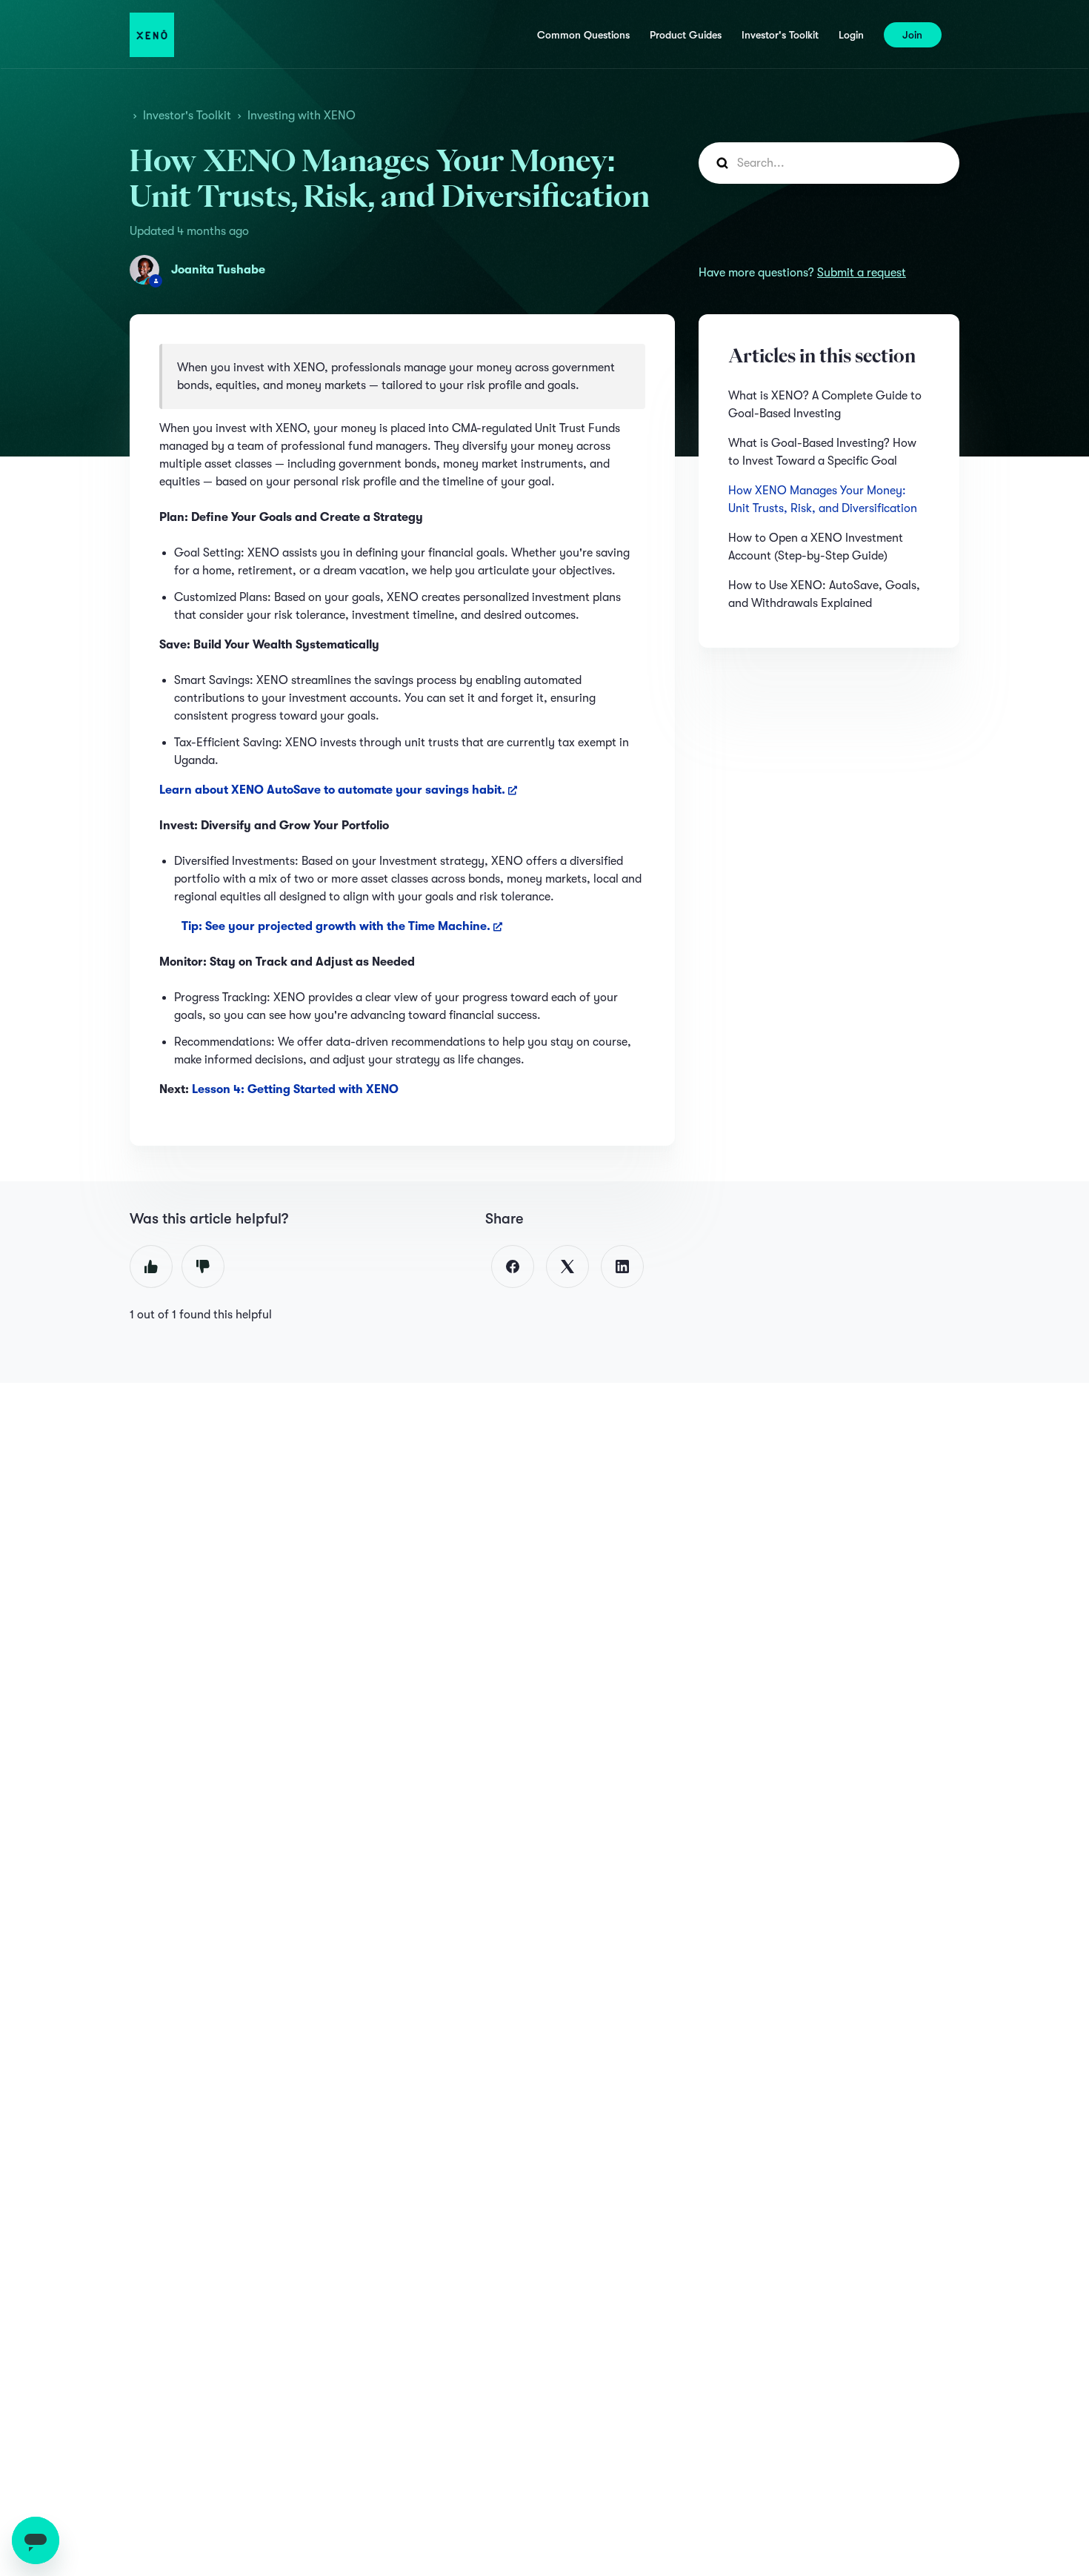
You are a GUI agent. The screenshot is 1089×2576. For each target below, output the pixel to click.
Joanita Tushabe (218, 270)
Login (851, 35)
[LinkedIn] (622, 1267)
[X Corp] (567, 1267)
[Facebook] (513, 1267)
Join (912, 35)
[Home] (152, 35)
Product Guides (686, 35)
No (203, 1267)
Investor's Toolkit (780, 35)
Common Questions (583, 35)
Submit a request (862, 273)
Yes (151, 1267)
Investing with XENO (302, 116)
